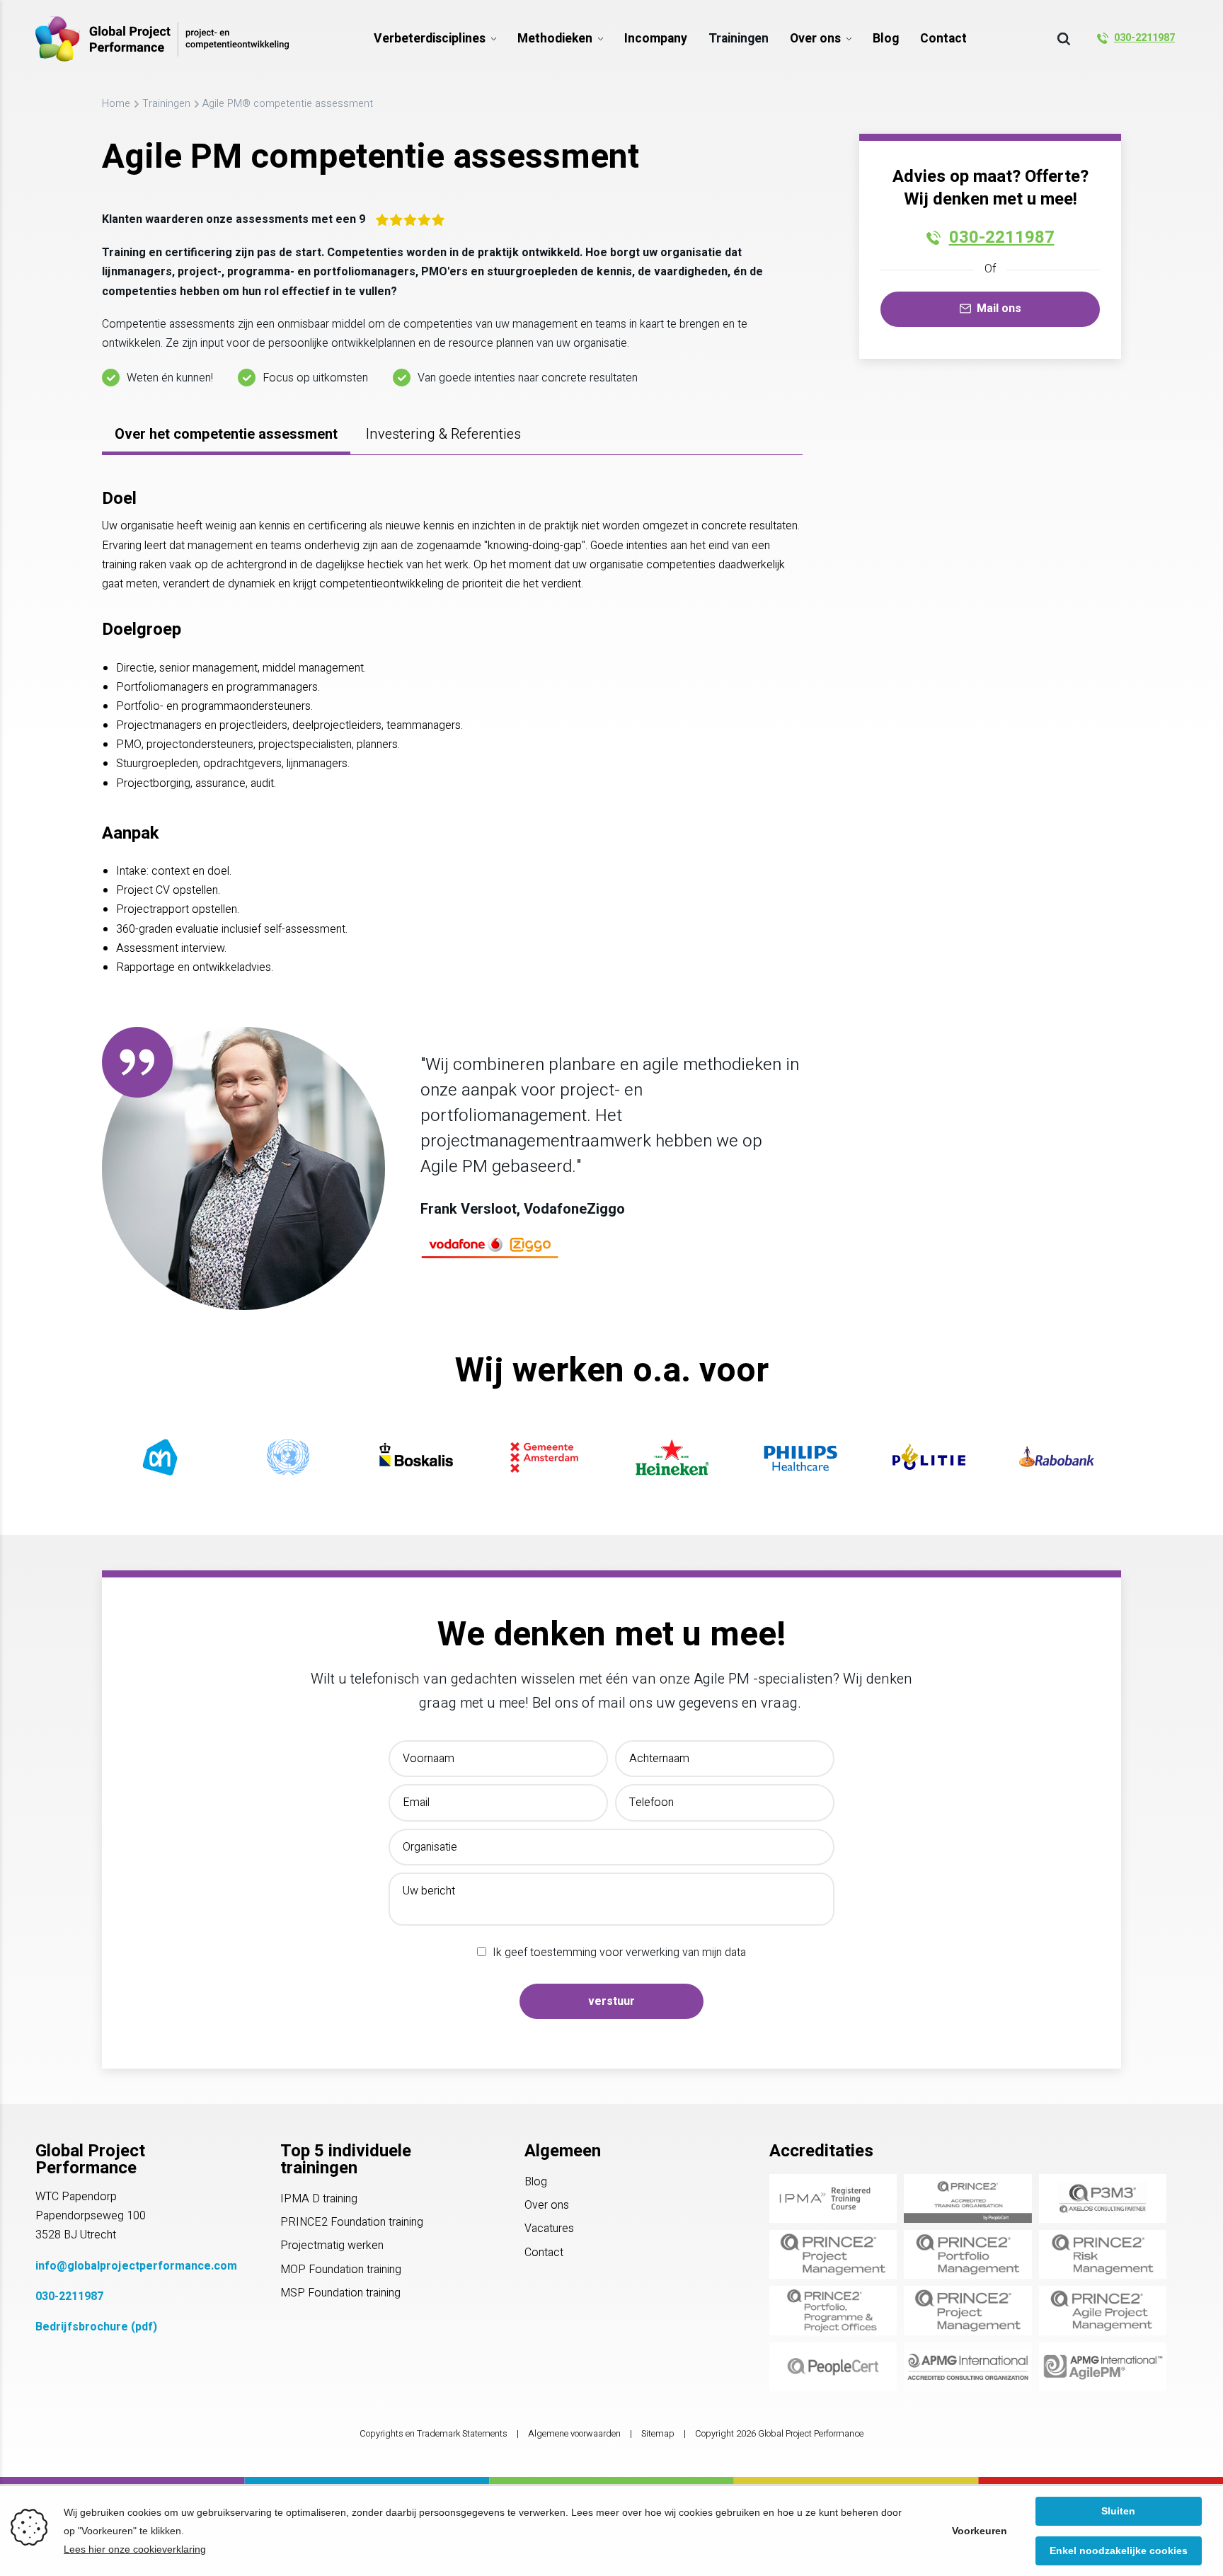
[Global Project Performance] (162, 39)
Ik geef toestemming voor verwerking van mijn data (619, 1953)
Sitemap (658, 2434)
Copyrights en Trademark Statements (433, 2434)
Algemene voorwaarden (574, 2434)
